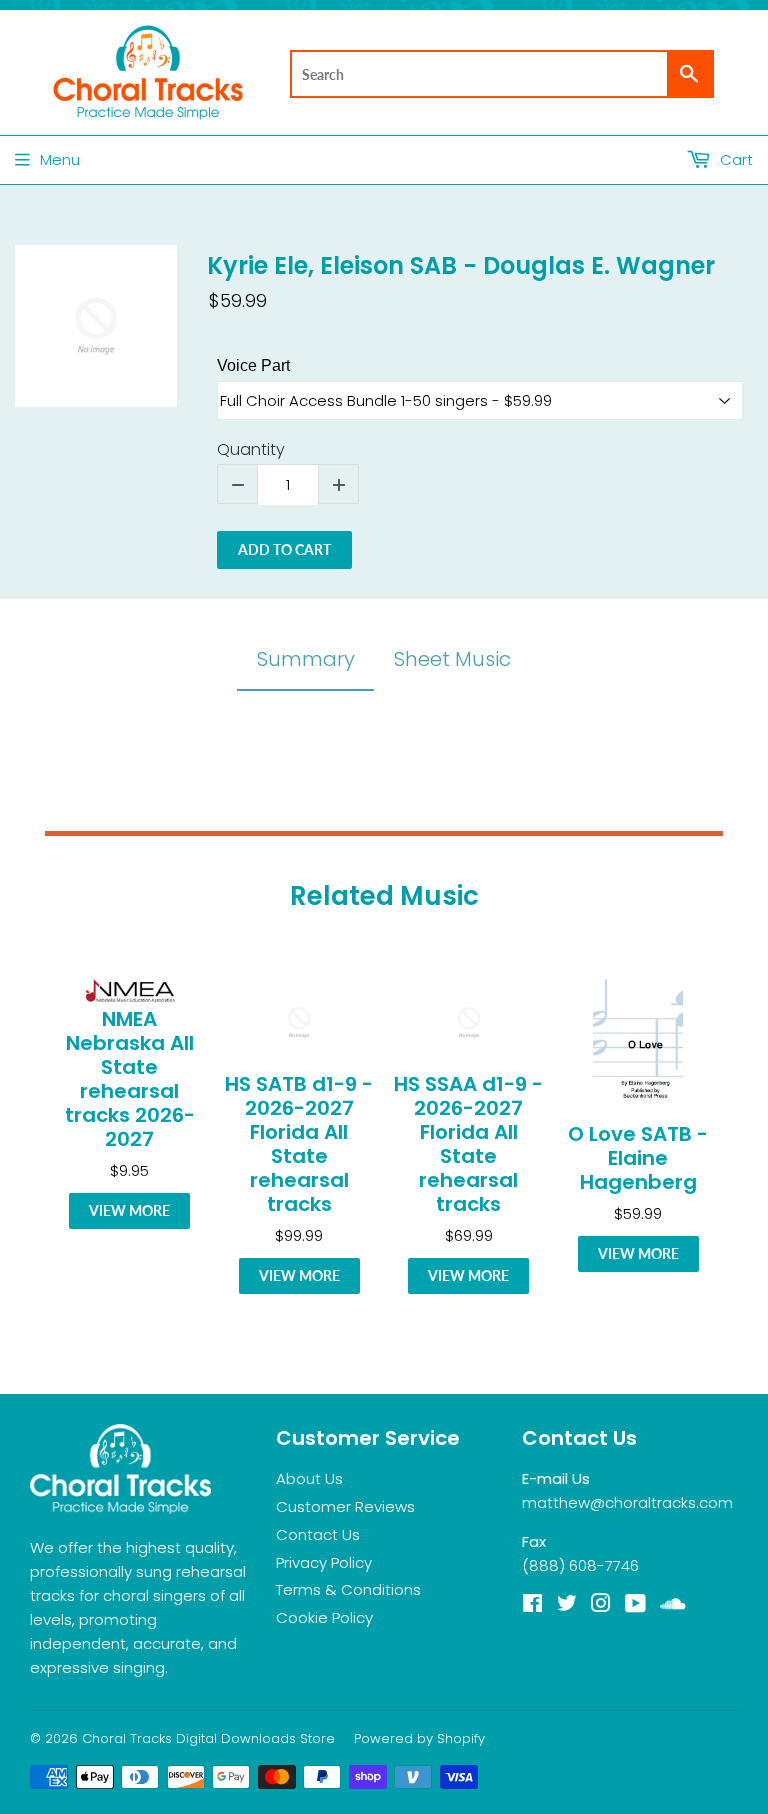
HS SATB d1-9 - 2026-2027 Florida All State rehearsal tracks (299, 1144)
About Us (309, 1478)
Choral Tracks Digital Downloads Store (208, 1738)
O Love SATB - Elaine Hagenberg (638, 1158)
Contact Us (318, 1534)
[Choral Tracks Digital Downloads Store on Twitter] (567, 1605)
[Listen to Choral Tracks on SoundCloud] (673, 1605)
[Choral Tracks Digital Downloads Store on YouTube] (635, 1605)
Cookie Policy (324, 1617)
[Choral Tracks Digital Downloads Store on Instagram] (601, 1605)
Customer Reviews (345, 1506)
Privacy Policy (324, 1562)
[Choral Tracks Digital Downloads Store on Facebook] (532, 1605)
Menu (60, 159)
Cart (734, 159)
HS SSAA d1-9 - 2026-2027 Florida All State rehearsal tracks (468, 1144)
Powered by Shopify (419, 1738)
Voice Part (253, 365)
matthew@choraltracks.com (627, 1502)
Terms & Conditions (348, 1589)
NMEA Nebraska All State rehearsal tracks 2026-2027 (130, 1079)
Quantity (251, 450)
